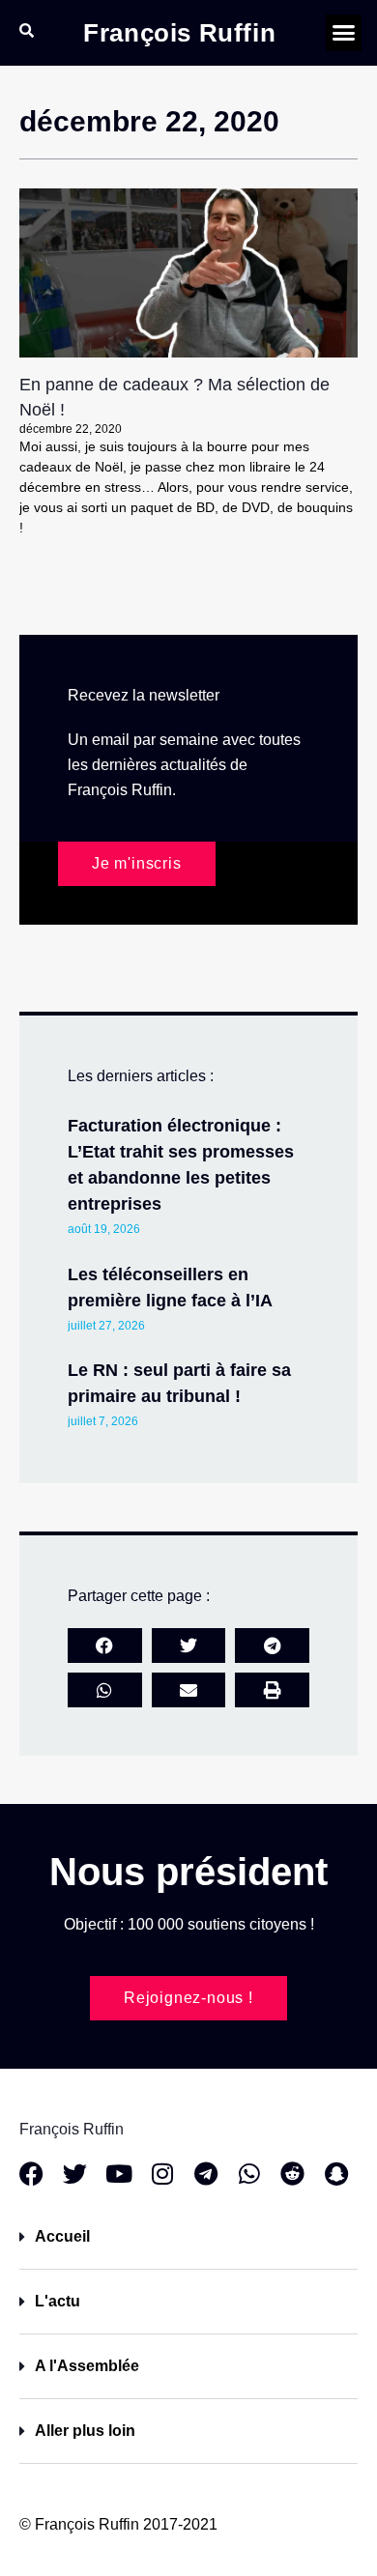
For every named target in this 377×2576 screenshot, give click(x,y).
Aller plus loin (85, 2431)
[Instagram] (162, 2174)
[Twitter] (75, 2174)
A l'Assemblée (87, 2366)
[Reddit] (292, 2174)
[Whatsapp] (249, 2174)
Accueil (62, 2236)
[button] (344, 33)
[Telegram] (205, 2174)
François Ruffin (179, 33)
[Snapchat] (336, 2174)
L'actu (58, 2301)
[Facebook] (31, 2174)
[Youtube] (118, 2174)
